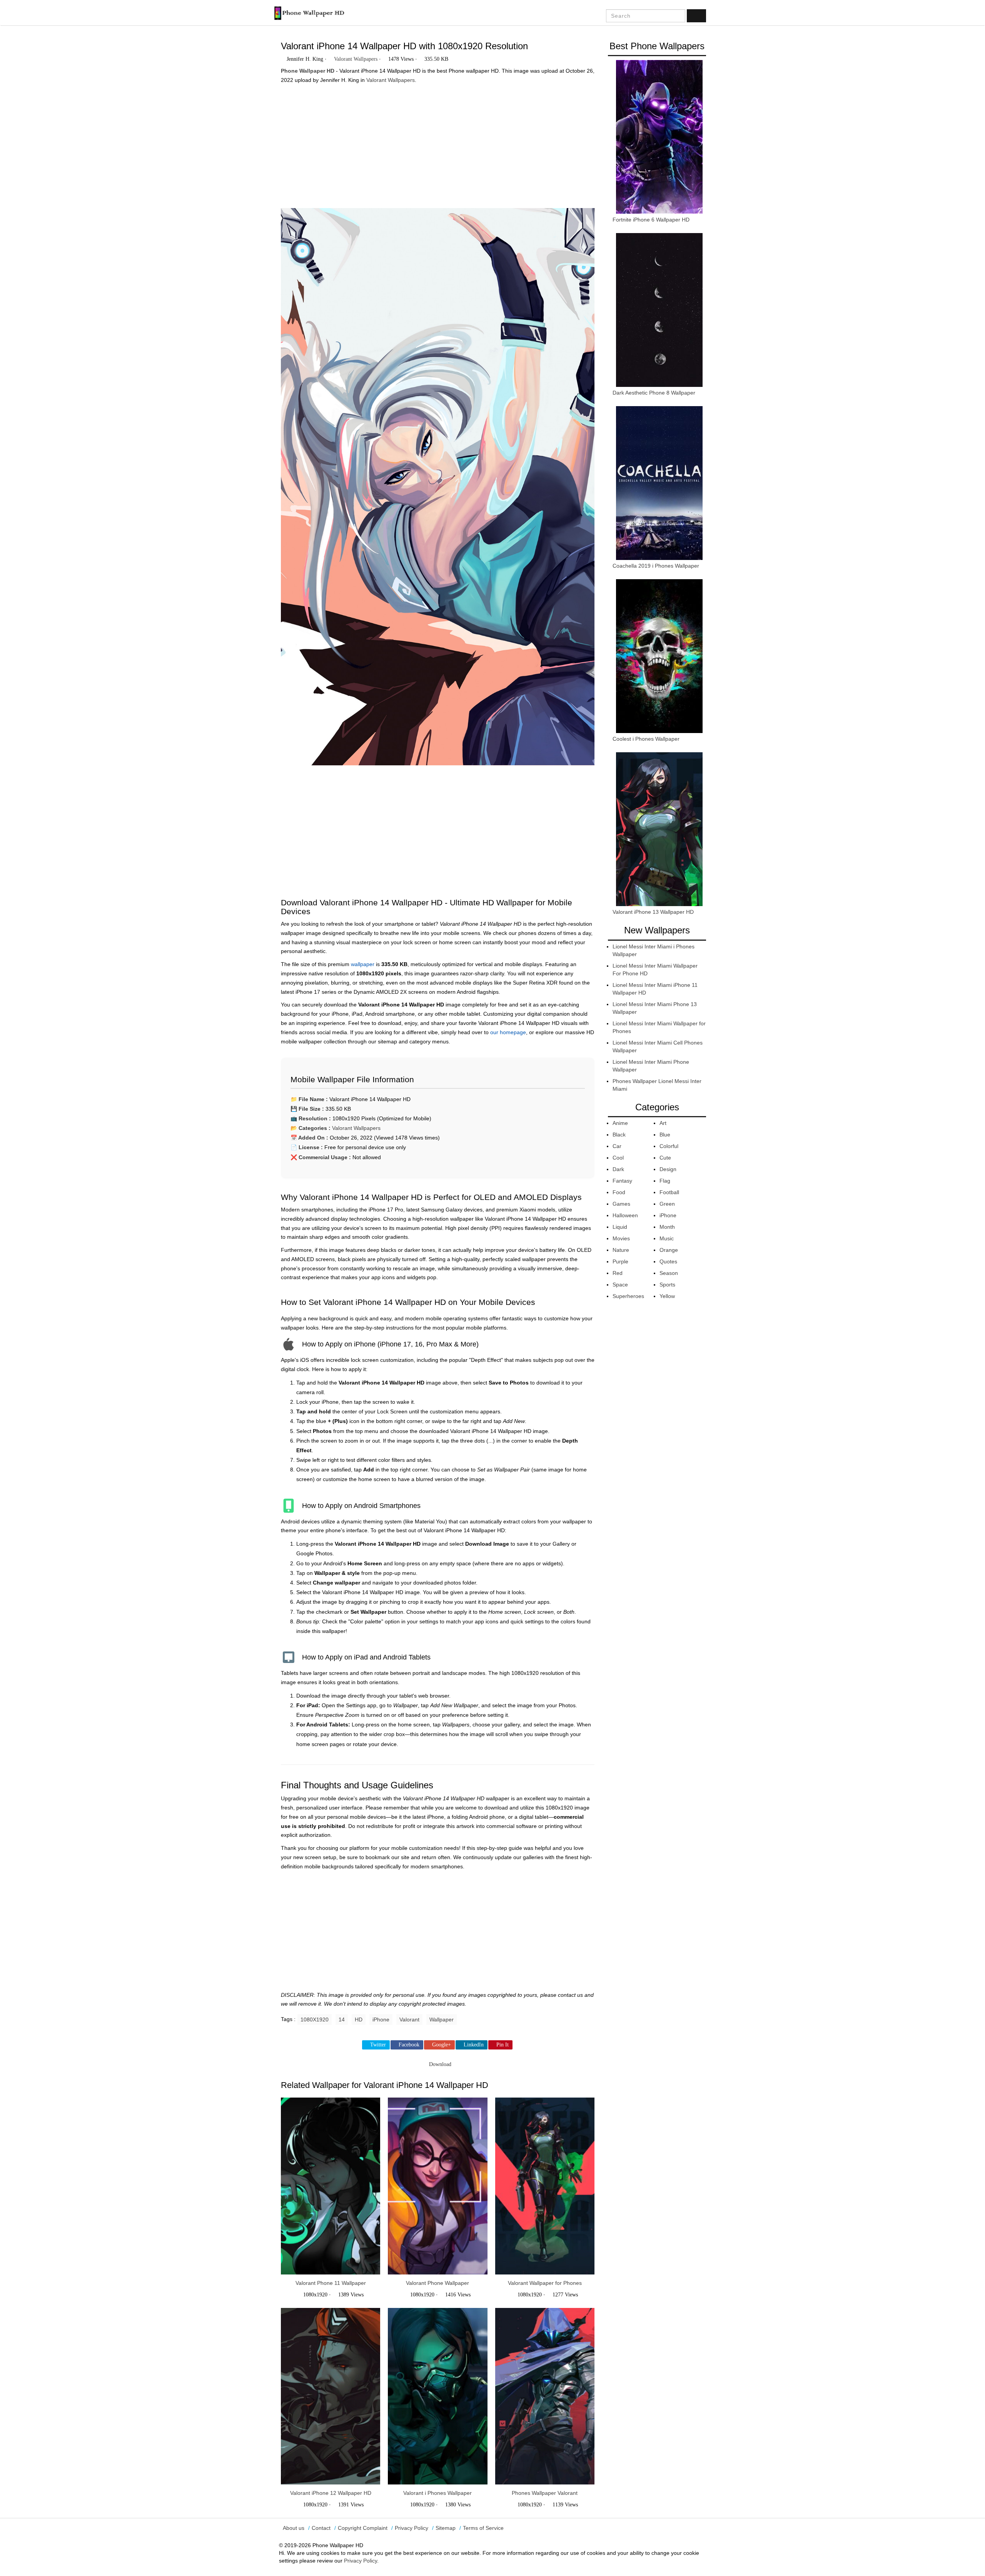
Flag (665, 1181)
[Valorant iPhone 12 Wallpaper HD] (331, 2396)
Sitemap (446, 2528)
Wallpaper (442, 2019)
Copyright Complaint (363, 2528)
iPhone (381, 2019)
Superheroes (628, 1296)
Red (618, 1273)
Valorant (409, 2019)
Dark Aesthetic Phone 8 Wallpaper (654, 393)
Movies (621, 1238)
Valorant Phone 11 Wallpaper (331, 2283)
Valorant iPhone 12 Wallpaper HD (331, 2493)
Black (619, 1135)
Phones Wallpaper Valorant (545, 2493)
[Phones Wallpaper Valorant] (545, 2396)
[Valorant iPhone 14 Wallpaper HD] (438, 490)
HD (359, 2019)
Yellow (667, 1296)
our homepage (508, 1032)
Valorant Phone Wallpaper (437, 2283)
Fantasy (622, 1181)
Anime (620, 1123)
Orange (669, 1250)
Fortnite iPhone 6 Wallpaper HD (651, 220)
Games (621, 1204)
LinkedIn (474, 2045)
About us (294, 2528)
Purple (620, 1261)
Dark (618, 1169)
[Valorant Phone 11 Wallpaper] (331, 2186)
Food (619, 1192)
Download (439, 2064)
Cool (618, 1158)
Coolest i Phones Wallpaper (646, 739)
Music (667, 1238)
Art (663, 1123)
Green (667, 1204)
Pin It (503, 2045)
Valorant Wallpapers (356, 59)
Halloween (625, 1215)
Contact (321, 2528)
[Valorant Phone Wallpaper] (437, 2186)
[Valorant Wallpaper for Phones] (545, 2186)
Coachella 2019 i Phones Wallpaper (656, 566)
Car (617, 1146)
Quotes (668, 1261)
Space (620, 1285)
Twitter (378, 2045)
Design (668, 1169)
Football (669, 1192)
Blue (665, 1135)
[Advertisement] (438, 143)
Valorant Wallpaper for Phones (545, 2283)
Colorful (669, 1146)
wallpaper (363, 964)
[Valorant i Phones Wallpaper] (437, 2396)
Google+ (442, 2045)
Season (669, 1273)
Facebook (409, 2045)
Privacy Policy (412, 2528)
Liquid (620, 1227)
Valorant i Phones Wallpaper (437, 2493)
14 (342, 2019)
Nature (621, 1250)
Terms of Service (483, 2528)
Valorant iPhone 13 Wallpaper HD (653, 912)
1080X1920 (315, 2019)
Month (667, 1227)
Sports (667, 1285)
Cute (665, 1158)
